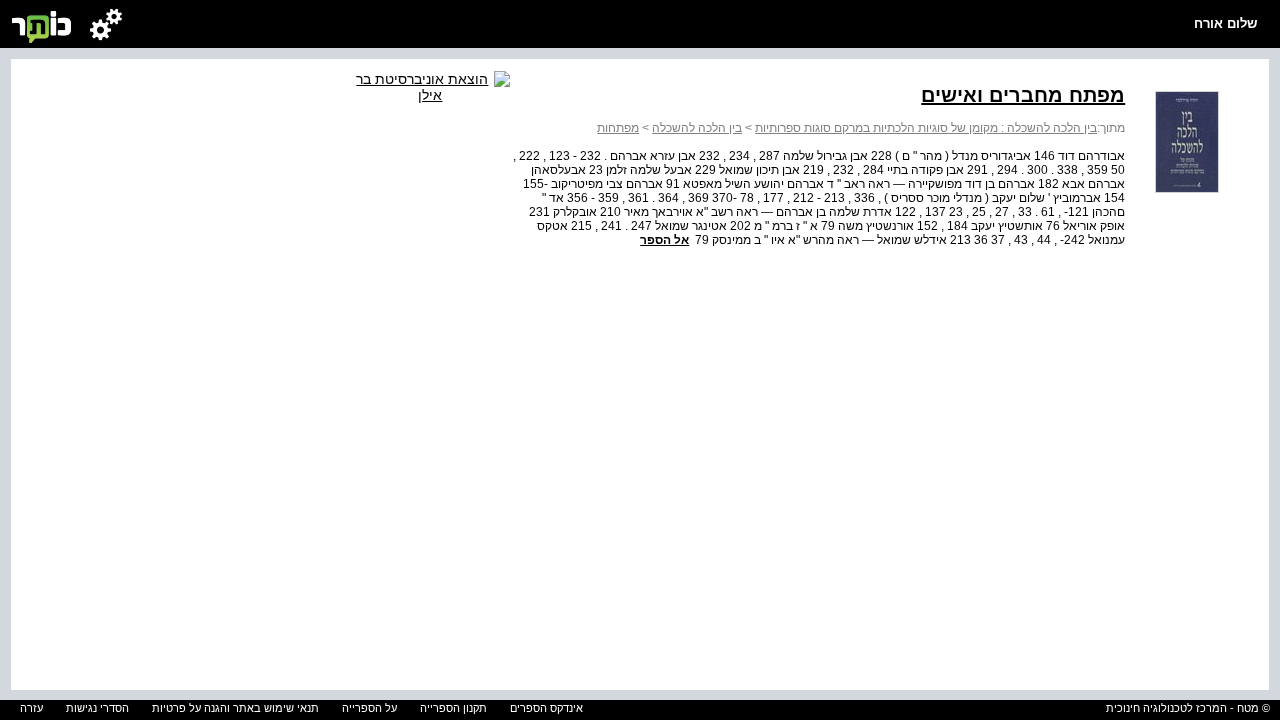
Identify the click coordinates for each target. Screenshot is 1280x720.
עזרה (31, 708)
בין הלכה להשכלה (697, 128)
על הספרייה (369, 708)
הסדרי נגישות (97, 708)
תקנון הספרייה (453, 708)
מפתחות (618, 128)
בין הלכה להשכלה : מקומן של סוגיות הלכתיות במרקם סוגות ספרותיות (926, 128)
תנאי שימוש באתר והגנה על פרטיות (235, 708)
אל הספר (664, 240)
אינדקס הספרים (546, 708)
